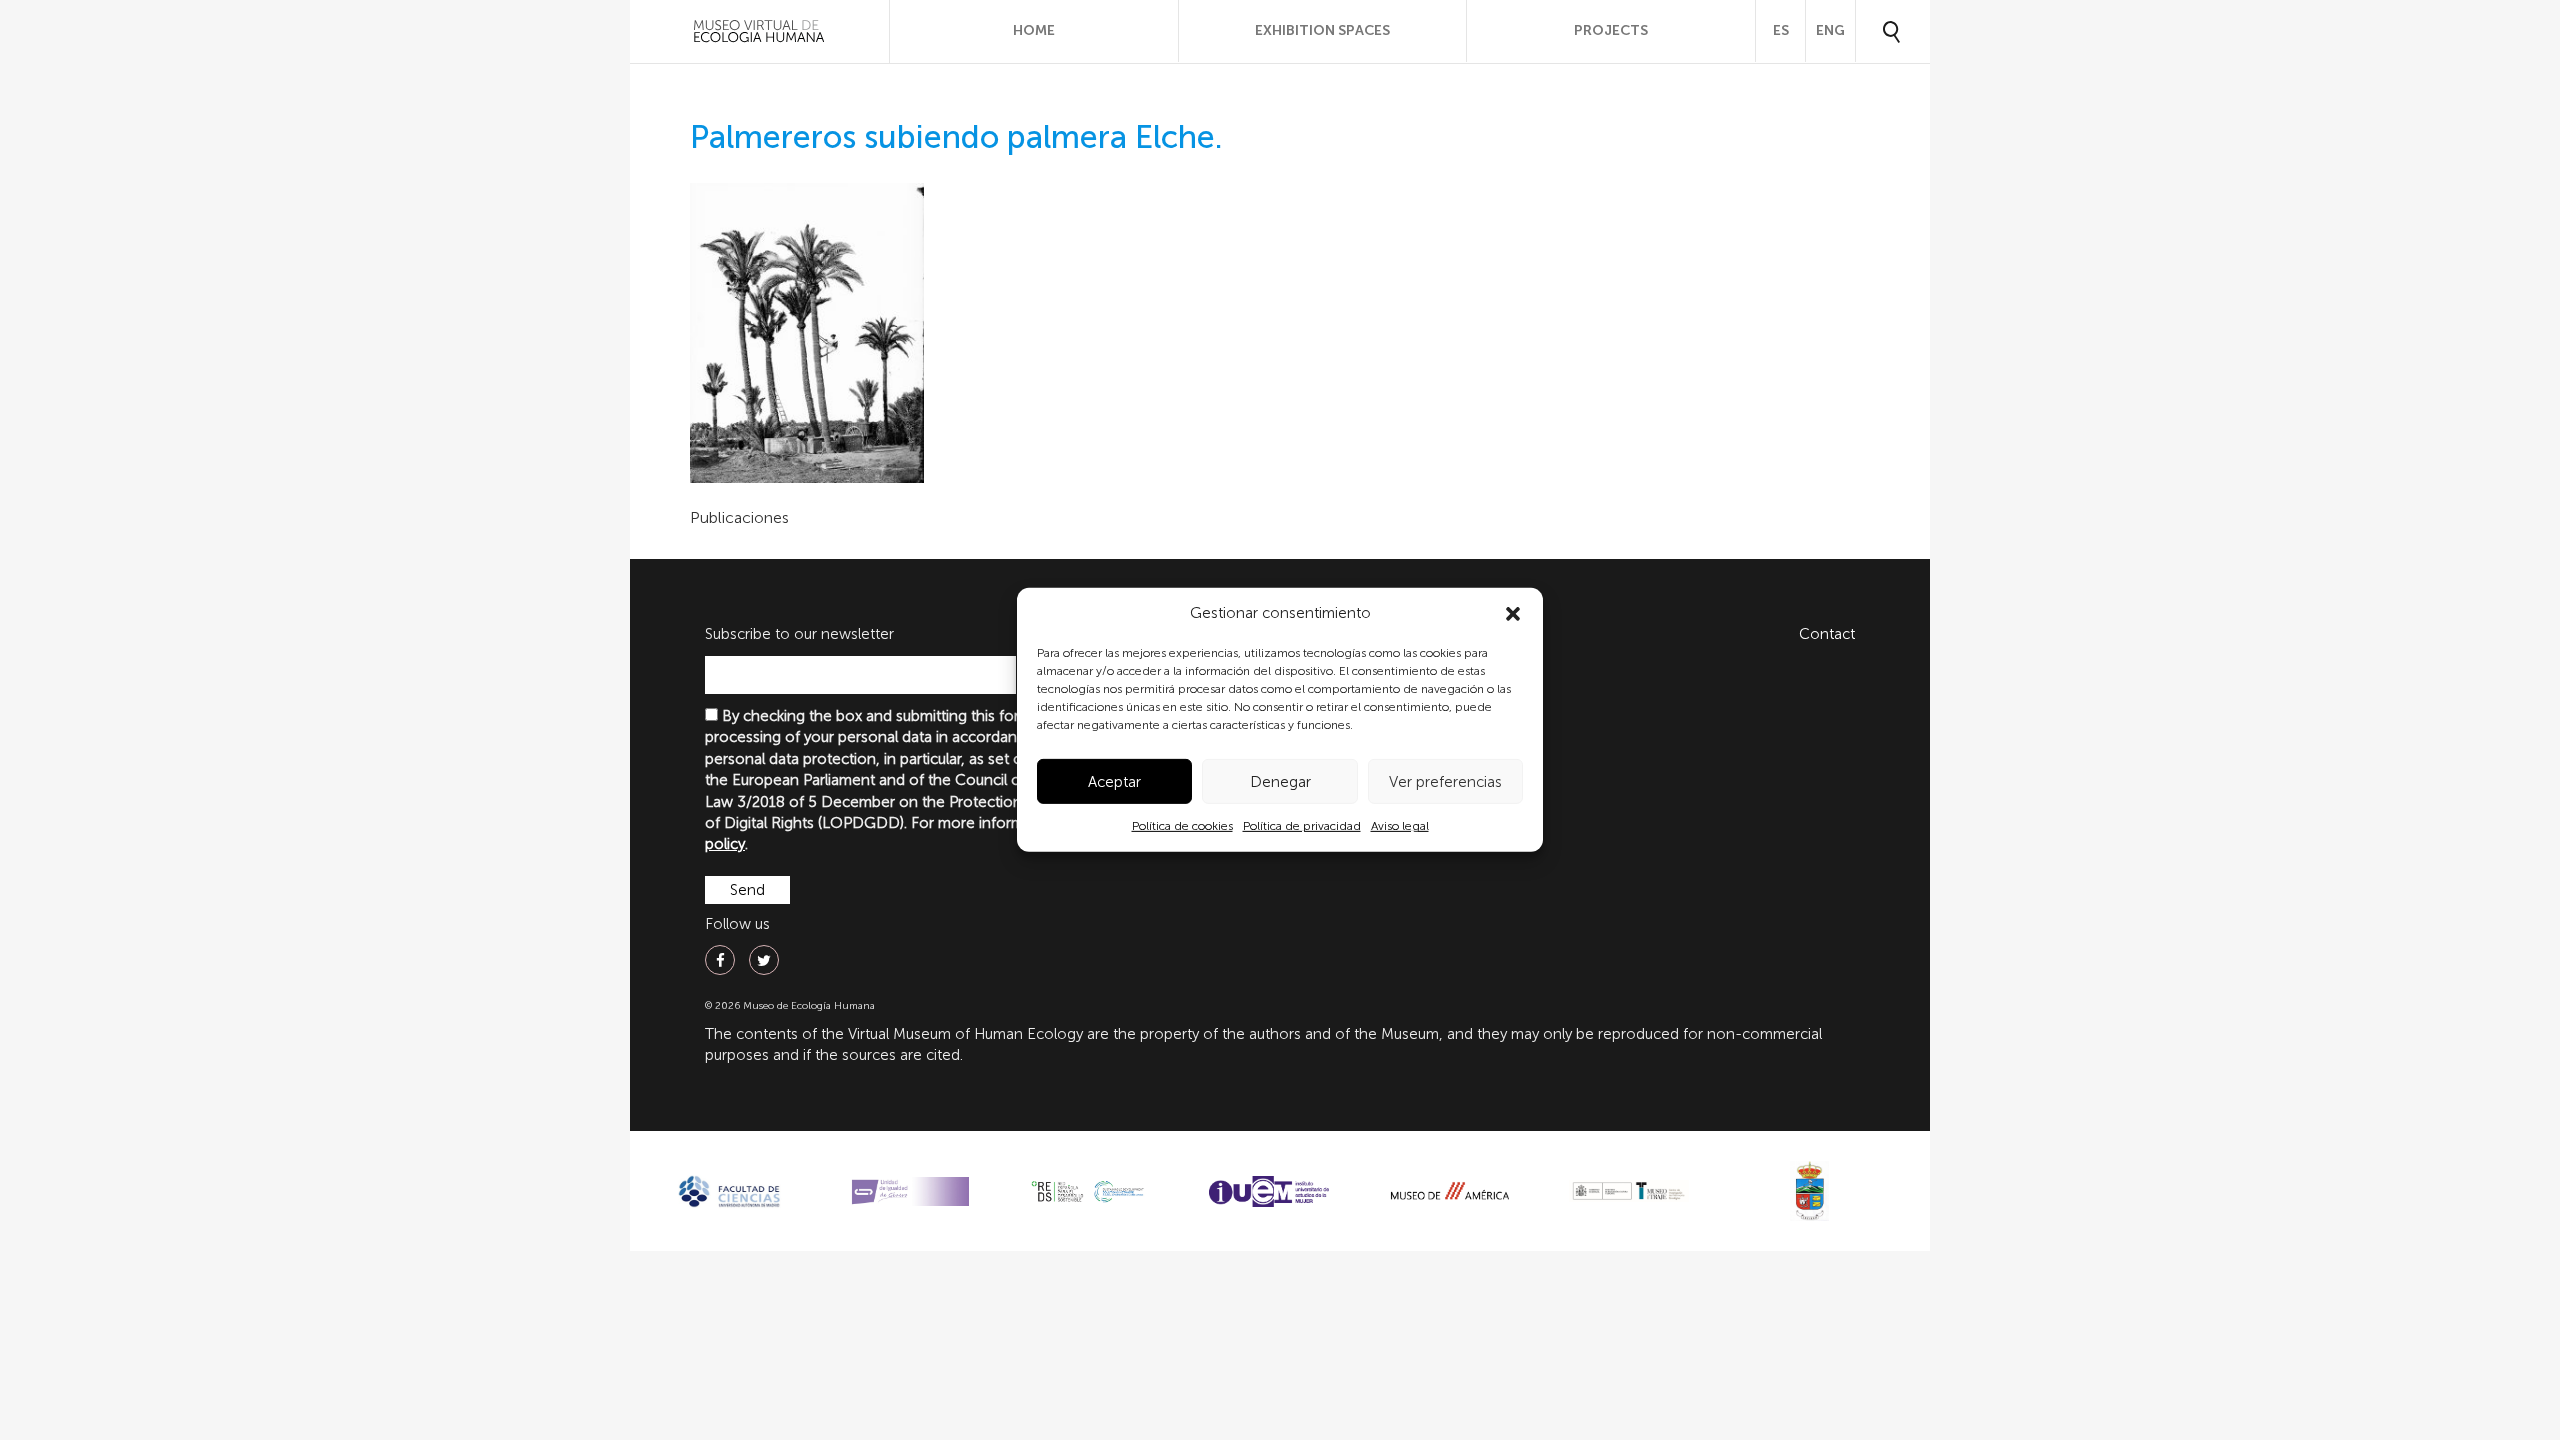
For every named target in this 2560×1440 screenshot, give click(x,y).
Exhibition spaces (1322, 30)
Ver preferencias (1445, 782)
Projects (1611, 30)
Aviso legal (1400, 826)
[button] (1513, 614)
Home (1034, 30)
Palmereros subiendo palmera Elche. (956, 137)
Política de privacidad (1302, 826)
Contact (1827, 634)
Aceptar (1114, 782)
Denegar (1280, 782)
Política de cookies (1182, 826)
